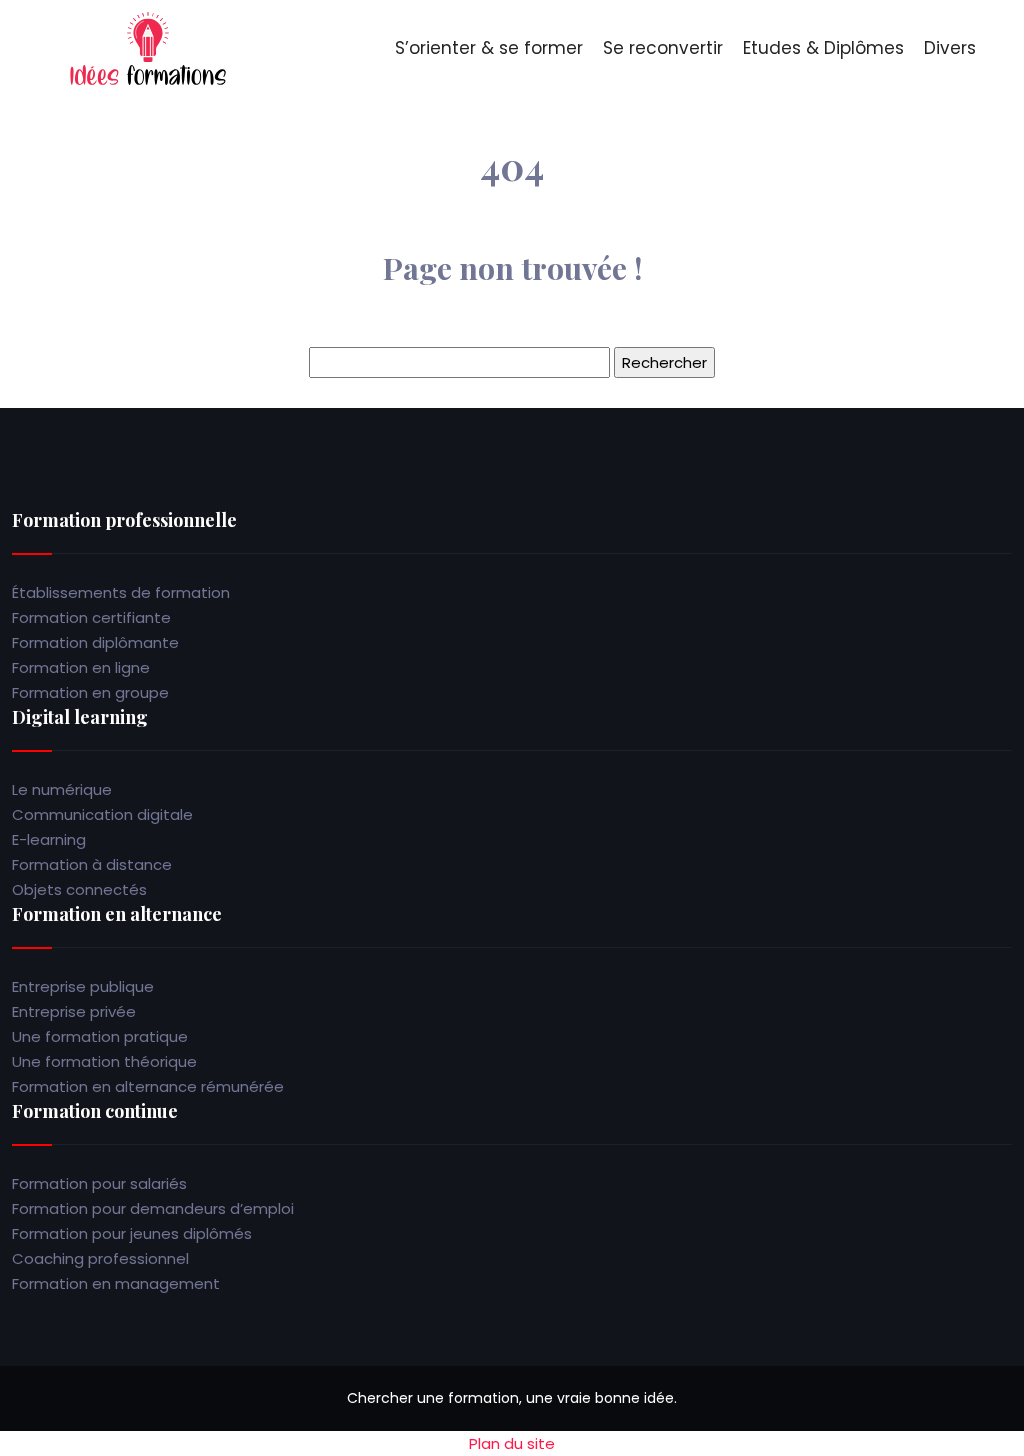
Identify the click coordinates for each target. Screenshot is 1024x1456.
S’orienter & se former (489, 48)
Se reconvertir (663, 48)
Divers (950, 48)
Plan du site (512, 1443)
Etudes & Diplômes (823, 48)
